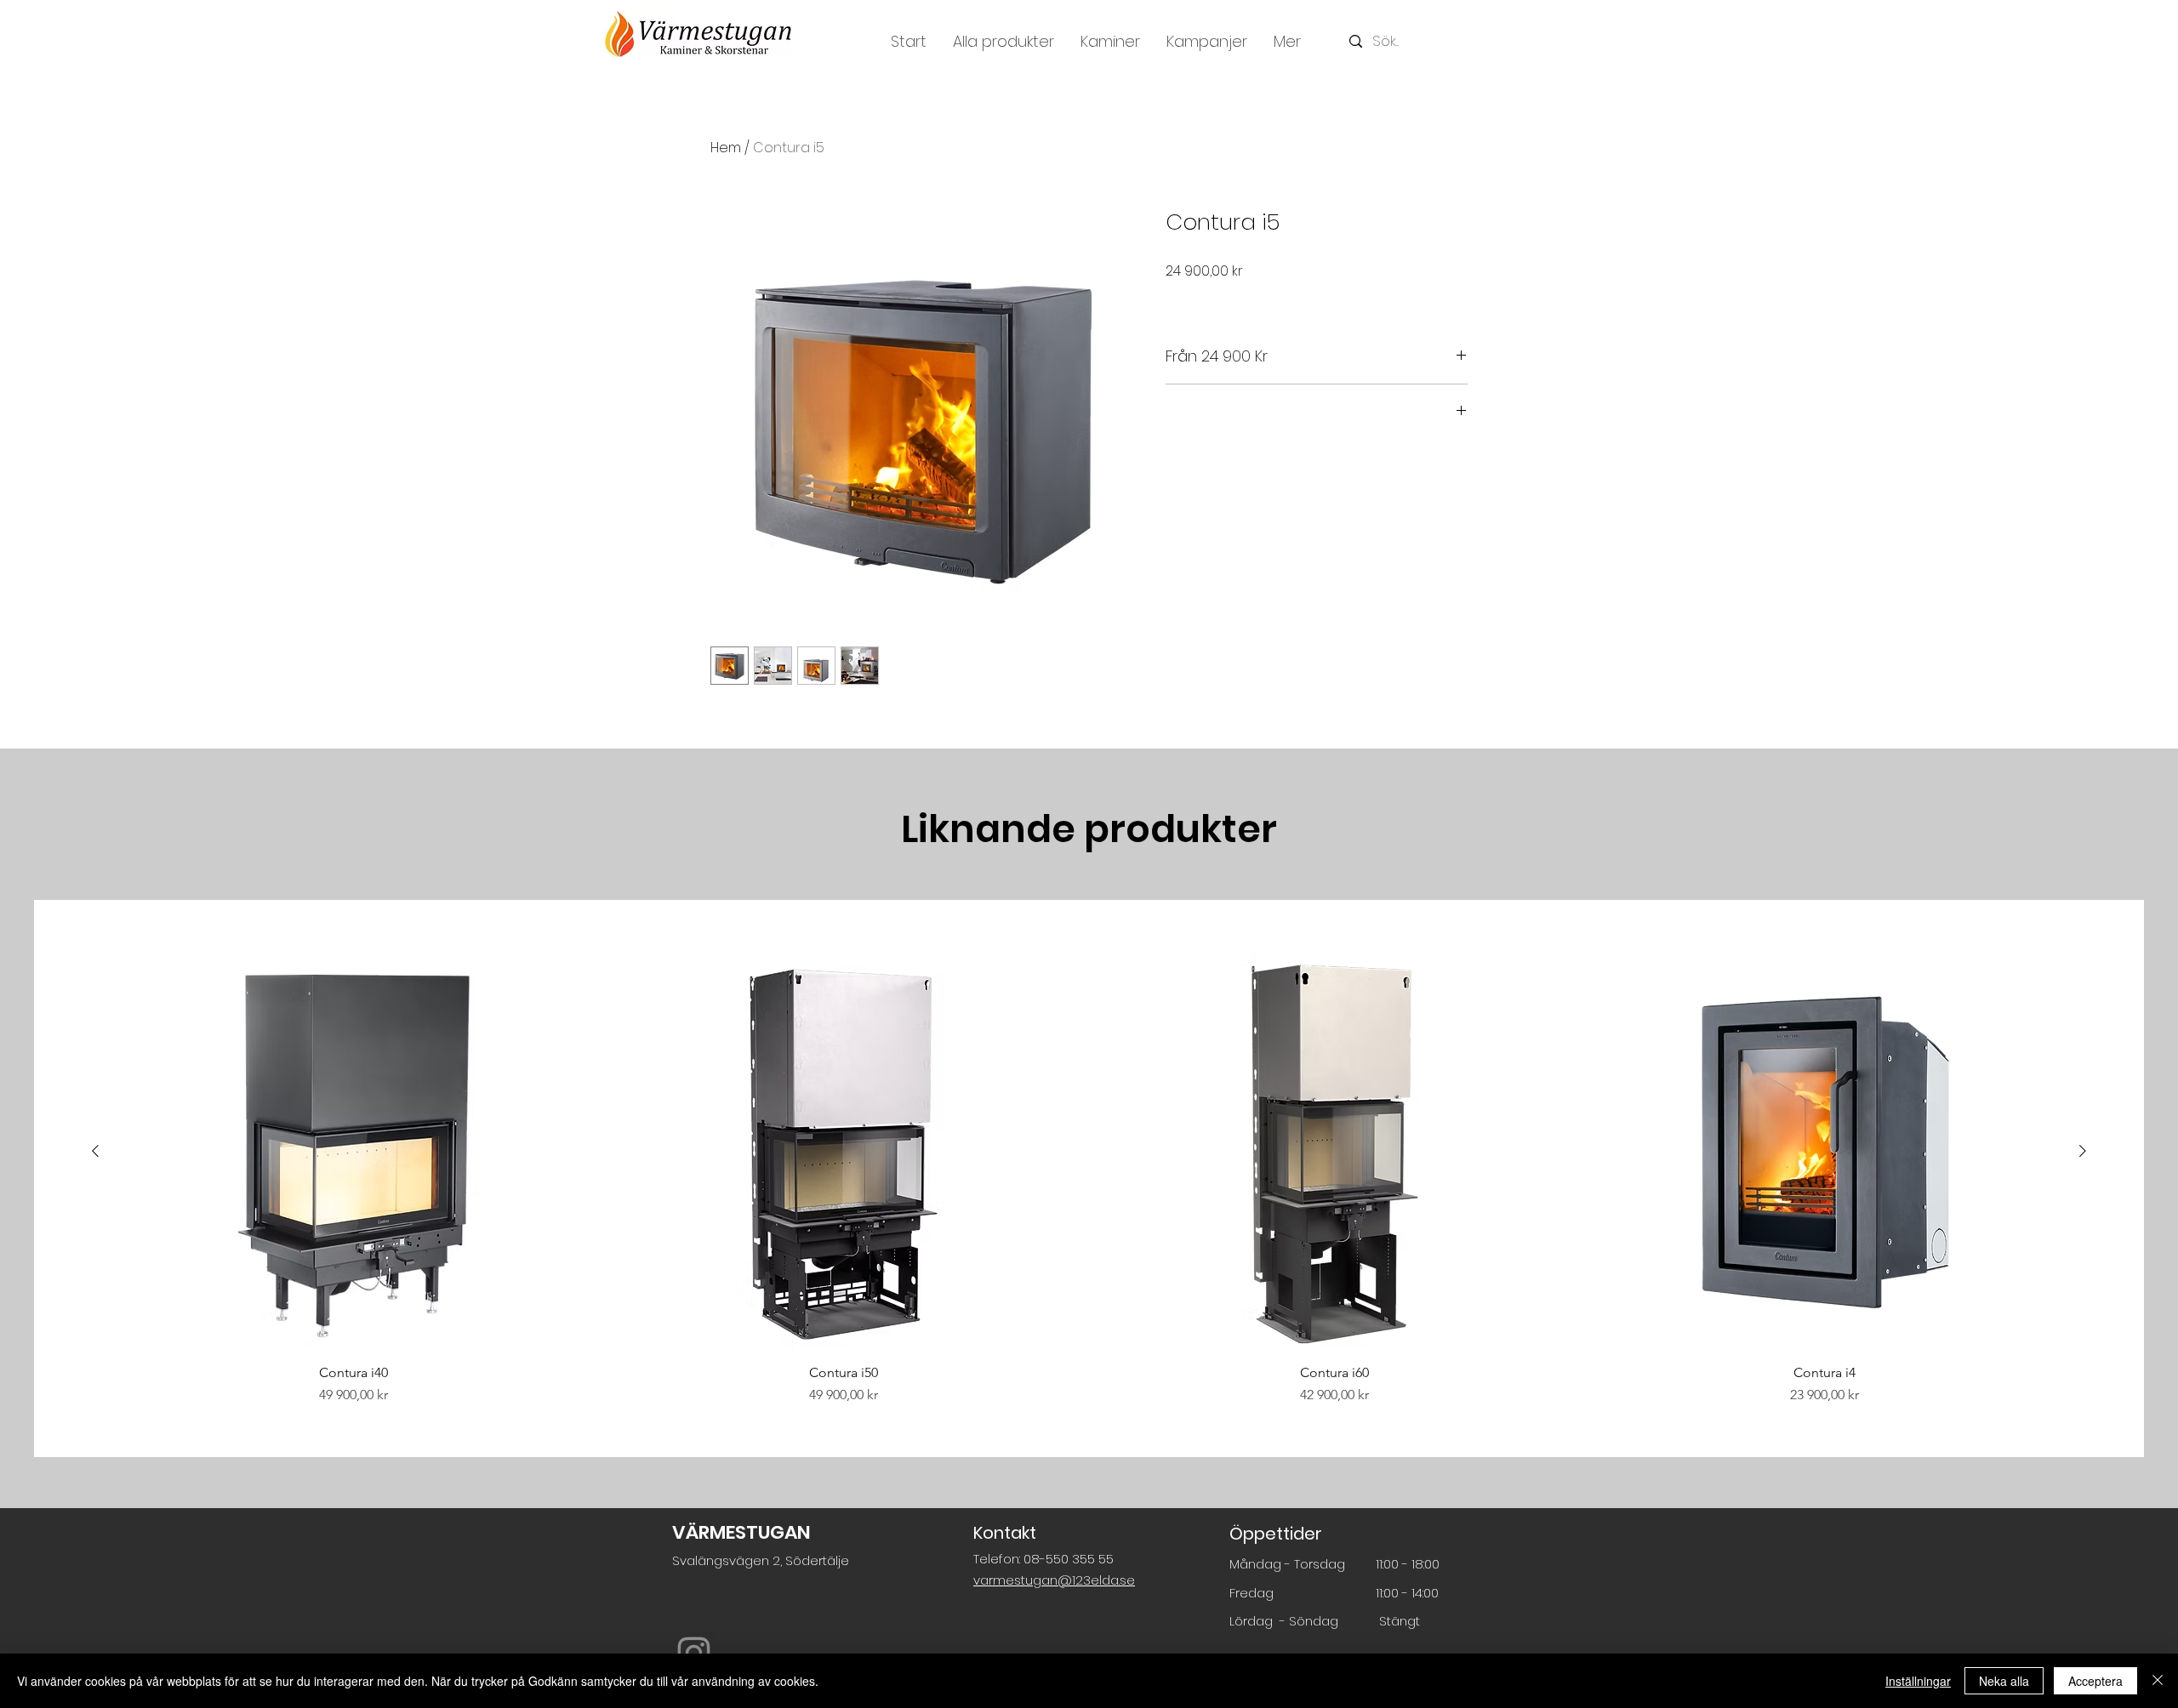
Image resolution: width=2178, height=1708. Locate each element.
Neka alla (2004, 1681)
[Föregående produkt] (95, 1151)
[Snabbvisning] (353, 1152)
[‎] (1317, 412)
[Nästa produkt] (2083, 1151)
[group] (1089, 1179)
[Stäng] (2158, 1681)
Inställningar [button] (1918, 1681)
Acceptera (2095, 1681)
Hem (726, 148)
